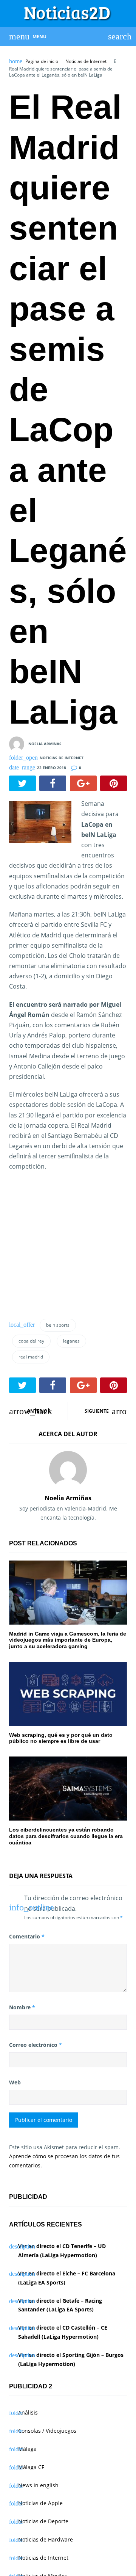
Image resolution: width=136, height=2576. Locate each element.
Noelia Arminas (45, 744)
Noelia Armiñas (68, 1498)
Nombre (22, 2007)
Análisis (28, 2412)
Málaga (27, 2449)
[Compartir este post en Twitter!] (22, 783)
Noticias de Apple (40, 2503)
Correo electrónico (36, 2045)
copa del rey (31, 1341)
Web (15, 2082)
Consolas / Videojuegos (47, 2431)
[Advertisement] (73, 1253)
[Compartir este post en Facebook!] (53, 783)
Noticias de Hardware (46, 2539)
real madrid (31, 1357)
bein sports (58, 1325)
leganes (71, 1341)
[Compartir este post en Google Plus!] (83, 783)
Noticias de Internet (86, 61)
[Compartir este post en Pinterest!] (114, 783)
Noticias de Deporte (43, 2521)
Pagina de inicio (42, 61)
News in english (38, 2485)
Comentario (27, 1936)
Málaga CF (31, 2467)
